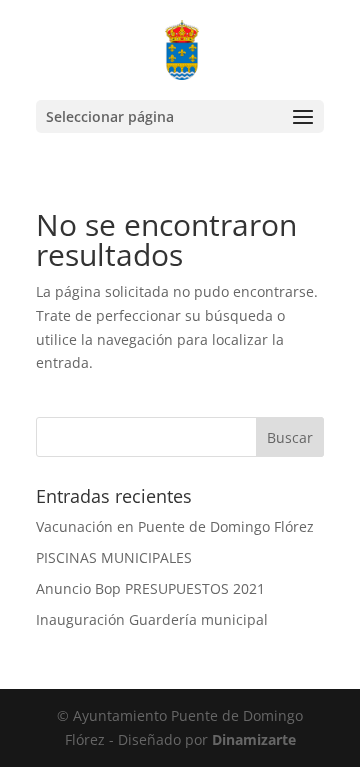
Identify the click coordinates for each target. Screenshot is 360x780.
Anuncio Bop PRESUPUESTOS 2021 (150, 588)
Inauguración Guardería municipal (152, 619)
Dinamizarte (254, 739)
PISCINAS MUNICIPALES (114, 557)
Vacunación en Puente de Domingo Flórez (175, 526)
